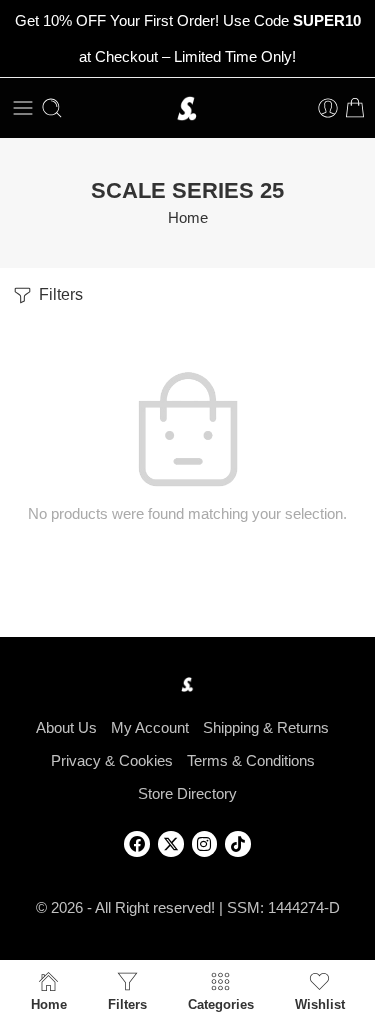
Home (188, 218)
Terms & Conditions (251, 761)
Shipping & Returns (266, 728)
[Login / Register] (328, 108)
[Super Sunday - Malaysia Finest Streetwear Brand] (187, 108)
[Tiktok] (238, 844)
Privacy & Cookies (112, 761)
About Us (66, 728)
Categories (221, 1004)
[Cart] (355, 108)
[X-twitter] (171, 844)
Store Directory (187, 794)
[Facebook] (137, 844)
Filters (59, 294)
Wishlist (320, 1004)
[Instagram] (205, 844)
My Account (150, 728)
